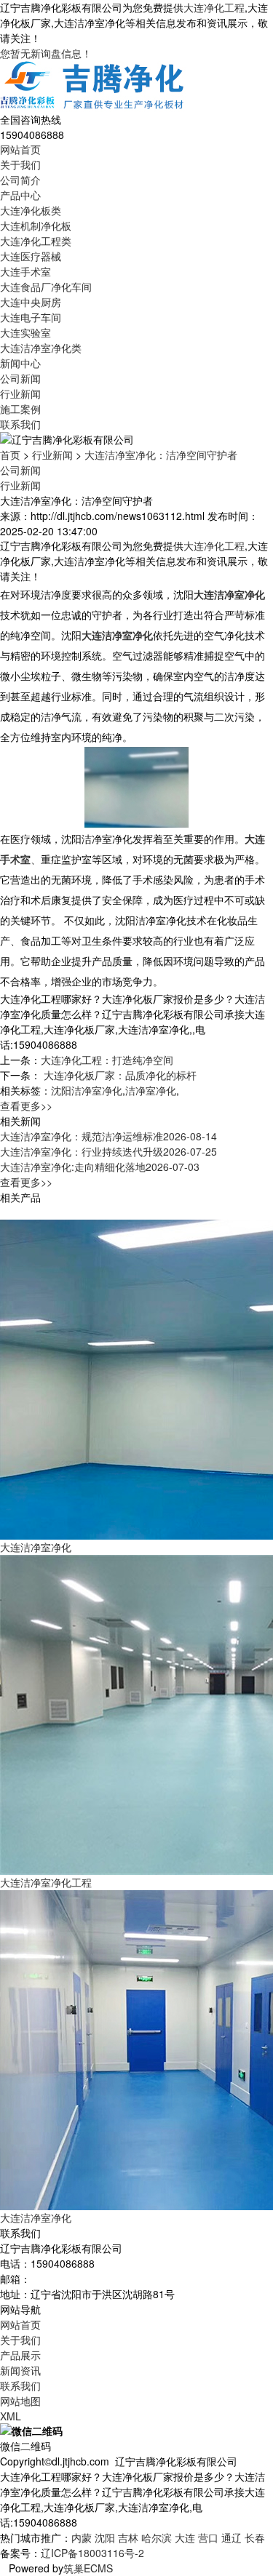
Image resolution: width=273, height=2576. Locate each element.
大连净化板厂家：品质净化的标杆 (119, 1075)
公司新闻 (20, 378)
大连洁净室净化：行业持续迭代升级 (108, 1151)
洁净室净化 (151, 1090)
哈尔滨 (157, 2537)
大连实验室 (25, 332)
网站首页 (20, 149)
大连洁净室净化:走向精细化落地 (100, 1167)
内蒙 (82, 2537)
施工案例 (20, 409)
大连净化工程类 (36, 241)
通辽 (232, 2537)
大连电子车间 (31, 317)
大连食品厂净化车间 (46, 287)
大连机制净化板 (36, 225)
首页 (10, 455)
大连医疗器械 (31, 256)
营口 (208, 2537)
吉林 (128, 2537)
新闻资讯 (20, 2370)
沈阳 (105, 2537)
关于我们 (20, 164)
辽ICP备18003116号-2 (92, 2553)
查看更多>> (26, 1105)
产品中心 (20, 195)
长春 (255, 2537)
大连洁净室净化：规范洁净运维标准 (108, 1136)
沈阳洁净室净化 (87, 1090)
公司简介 (20, 180)
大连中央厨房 (31, 302)
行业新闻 (20, 393)
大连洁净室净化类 (41, 348)
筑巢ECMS (88, 2568)
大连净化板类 (31, 210)
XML (11, 2416)
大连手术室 (25, 271)
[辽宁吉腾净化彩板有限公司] (93, 85)
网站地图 (20, 2401)
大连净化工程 (214, 7)
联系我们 (20, 424)
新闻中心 (20, 363)
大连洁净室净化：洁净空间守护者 (161, 455)
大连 (185, 2537)
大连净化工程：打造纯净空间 (107, 1060)
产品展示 (20, 2355)
